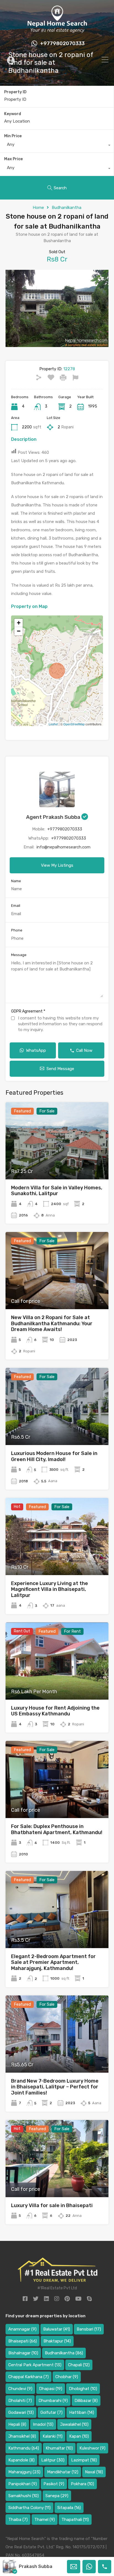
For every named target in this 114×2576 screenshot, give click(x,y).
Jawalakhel (74, 2424)
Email (16, 906)
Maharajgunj (24, 2472)
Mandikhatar (63, 2472)
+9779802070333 (62, 44)
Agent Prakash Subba (54, 817)
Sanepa (57, 2496)
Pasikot (54, 2484)
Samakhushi (24, 2496)
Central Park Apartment (35, 2365)
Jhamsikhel (22, 2436)
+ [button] (19, 623)
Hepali (17, 2424)
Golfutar (51, 2412)
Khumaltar (59, 2448)
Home (38, 208)
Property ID (15, 92)
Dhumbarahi (53, 2401)
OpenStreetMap (74, 724)
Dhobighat (83, 2389)
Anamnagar (22, 2329)
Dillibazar (86, 2401)
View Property (57, 1164)
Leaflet (53, 724)
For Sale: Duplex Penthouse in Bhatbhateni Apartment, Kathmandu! (57, 1829)
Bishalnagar (23, 2353)
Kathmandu (24, 2448)
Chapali (79, 2365)
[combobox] (57, 146)
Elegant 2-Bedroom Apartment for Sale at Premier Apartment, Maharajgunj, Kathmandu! (53, 1962)
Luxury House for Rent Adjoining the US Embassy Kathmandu (55, 1711)
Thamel (45, 2520)
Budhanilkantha (67, 208)
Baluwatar (57, 2329)
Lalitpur (53, 2460)
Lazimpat (84, 2460)
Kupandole (21, 2460)
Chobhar (67, 2377)
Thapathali (75, 2520)
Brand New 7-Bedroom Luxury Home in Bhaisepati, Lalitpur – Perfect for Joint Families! (55, 2087)
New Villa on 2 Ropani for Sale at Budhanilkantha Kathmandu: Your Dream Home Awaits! (52, 1323)
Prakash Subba (36, 2566)
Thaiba (18, 2520)
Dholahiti (20, 2401)
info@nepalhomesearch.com (64, 847)
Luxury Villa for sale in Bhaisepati (52, 2205)
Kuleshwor (92, 2448)
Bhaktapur (57, 2341)
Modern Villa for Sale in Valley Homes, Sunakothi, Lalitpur (57, 1191)
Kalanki (53, 2436)
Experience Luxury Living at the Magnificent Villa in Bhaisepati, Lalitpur (50, 1589)
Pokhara (82, 2484)
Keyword (13, 114)
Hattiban (82, 2412)
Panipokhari (23, 2484)
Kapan (79, 2436)
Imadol (43, 2424)
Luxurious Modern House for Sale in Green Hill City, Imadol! (54, 1456)
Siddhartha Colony (29, 2508)
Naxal (94, 2472)
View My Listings (57, 865)
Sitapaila (69, 2508)
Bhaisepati (23, 2341)
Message (19, 955)
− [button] (19, 631)
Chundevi (20, 2389)
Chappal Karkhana (28, 2377)
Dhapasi (51, 2389)
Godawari (21, 2412)
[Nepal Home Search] (57, 31)
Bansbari (89, 2329)
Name (16, 881)
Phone (17, 930)
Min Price (13, 136)
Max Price (13, 159)
